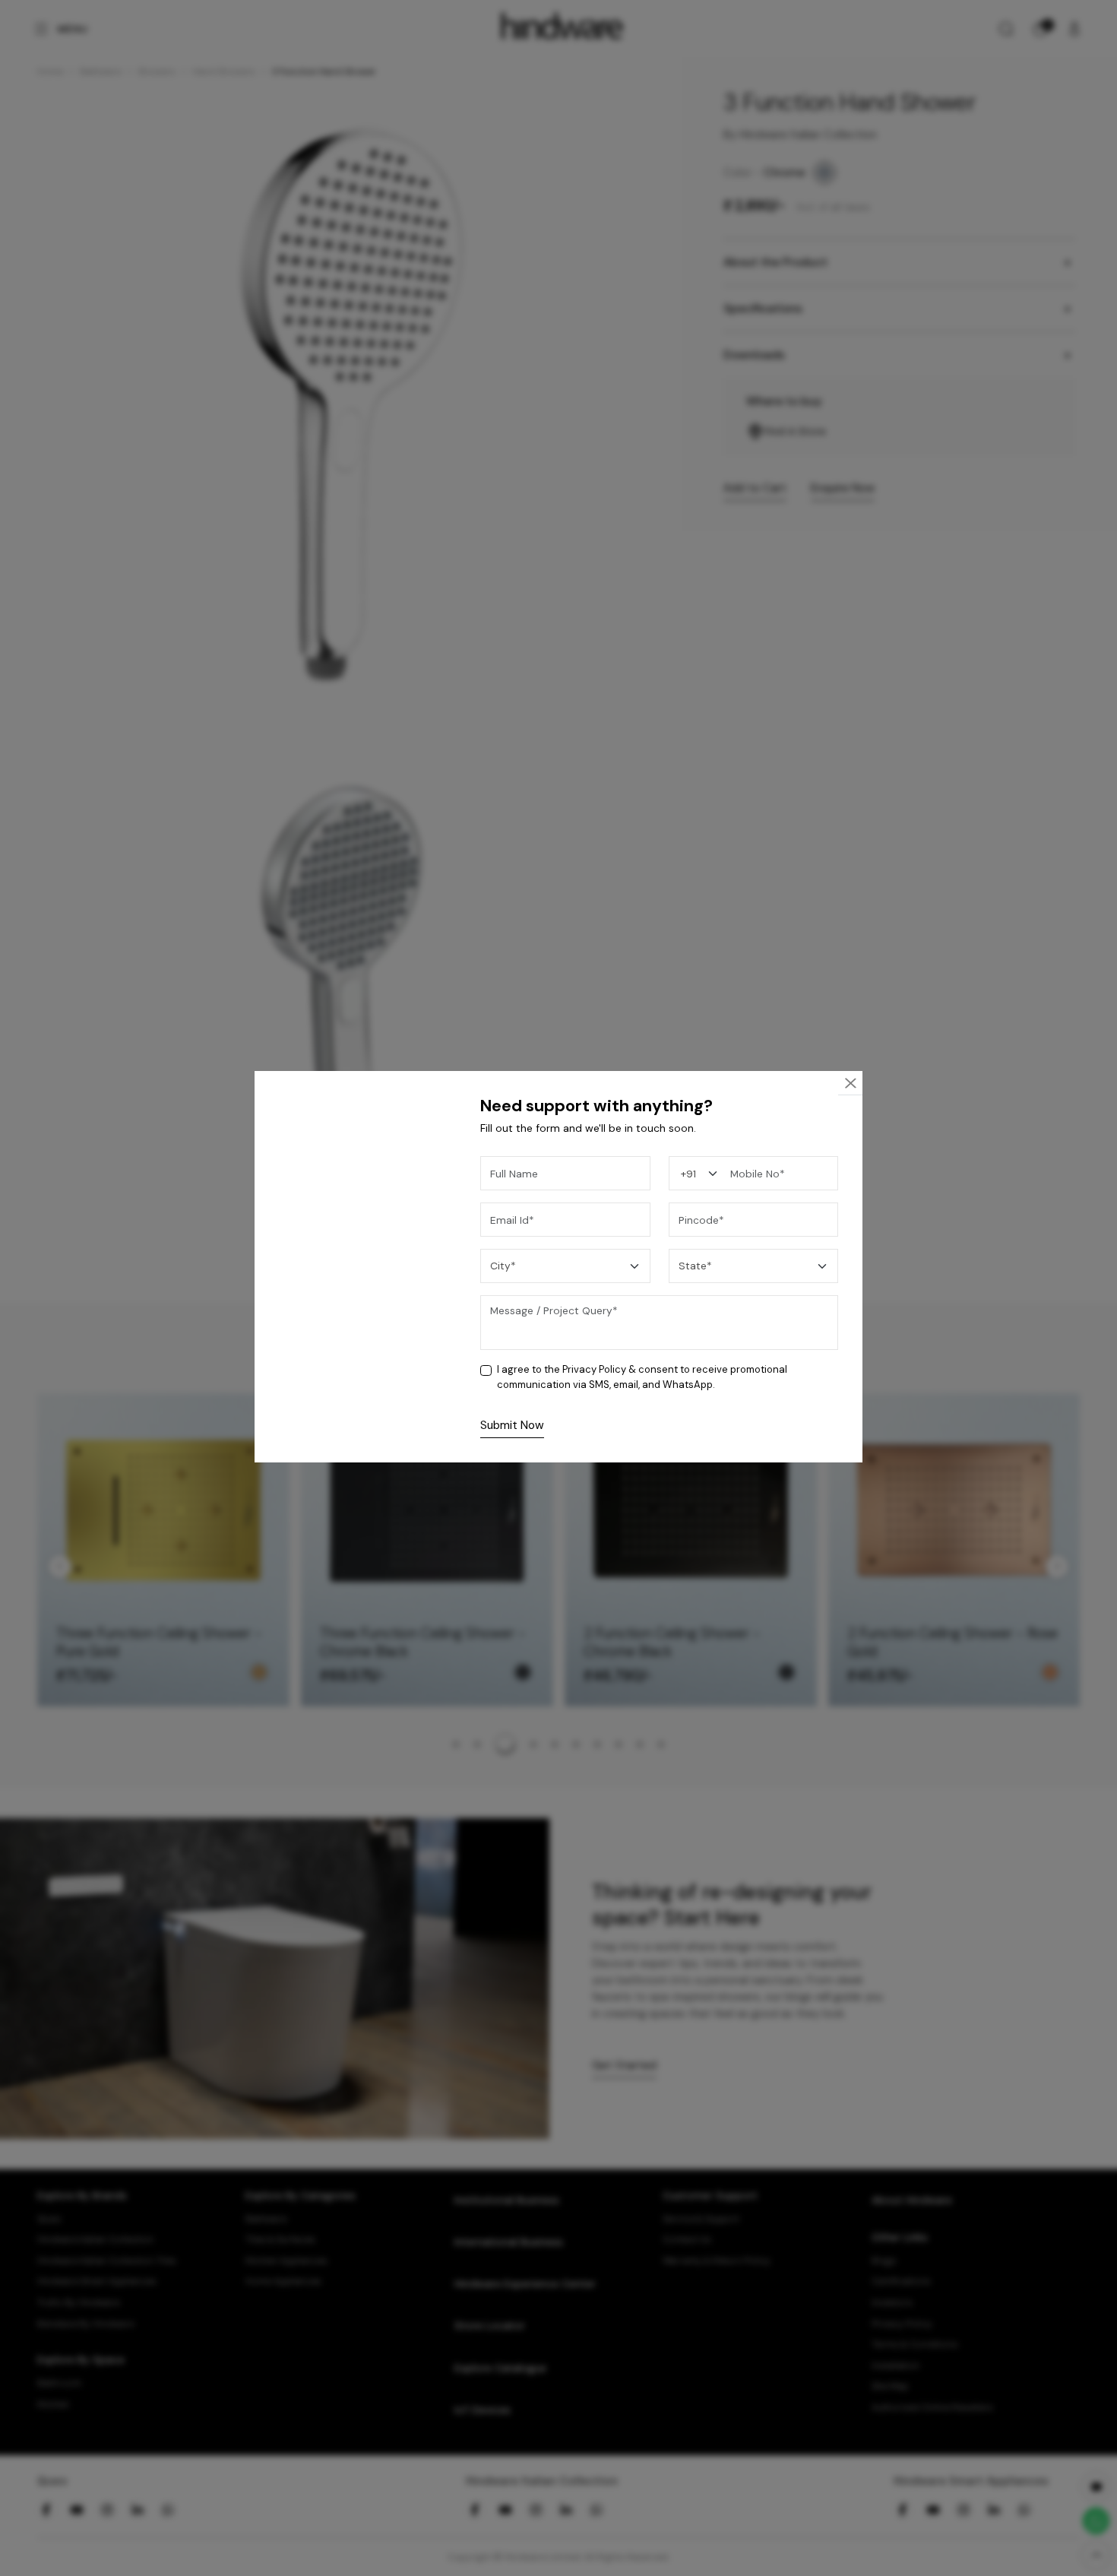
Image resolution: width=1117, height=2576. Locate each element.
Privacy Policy (594, 1369)
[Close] (850, 1084)
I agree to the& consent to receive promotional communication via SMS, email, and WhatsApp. (642, 1377)
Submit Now (512, 1425)
